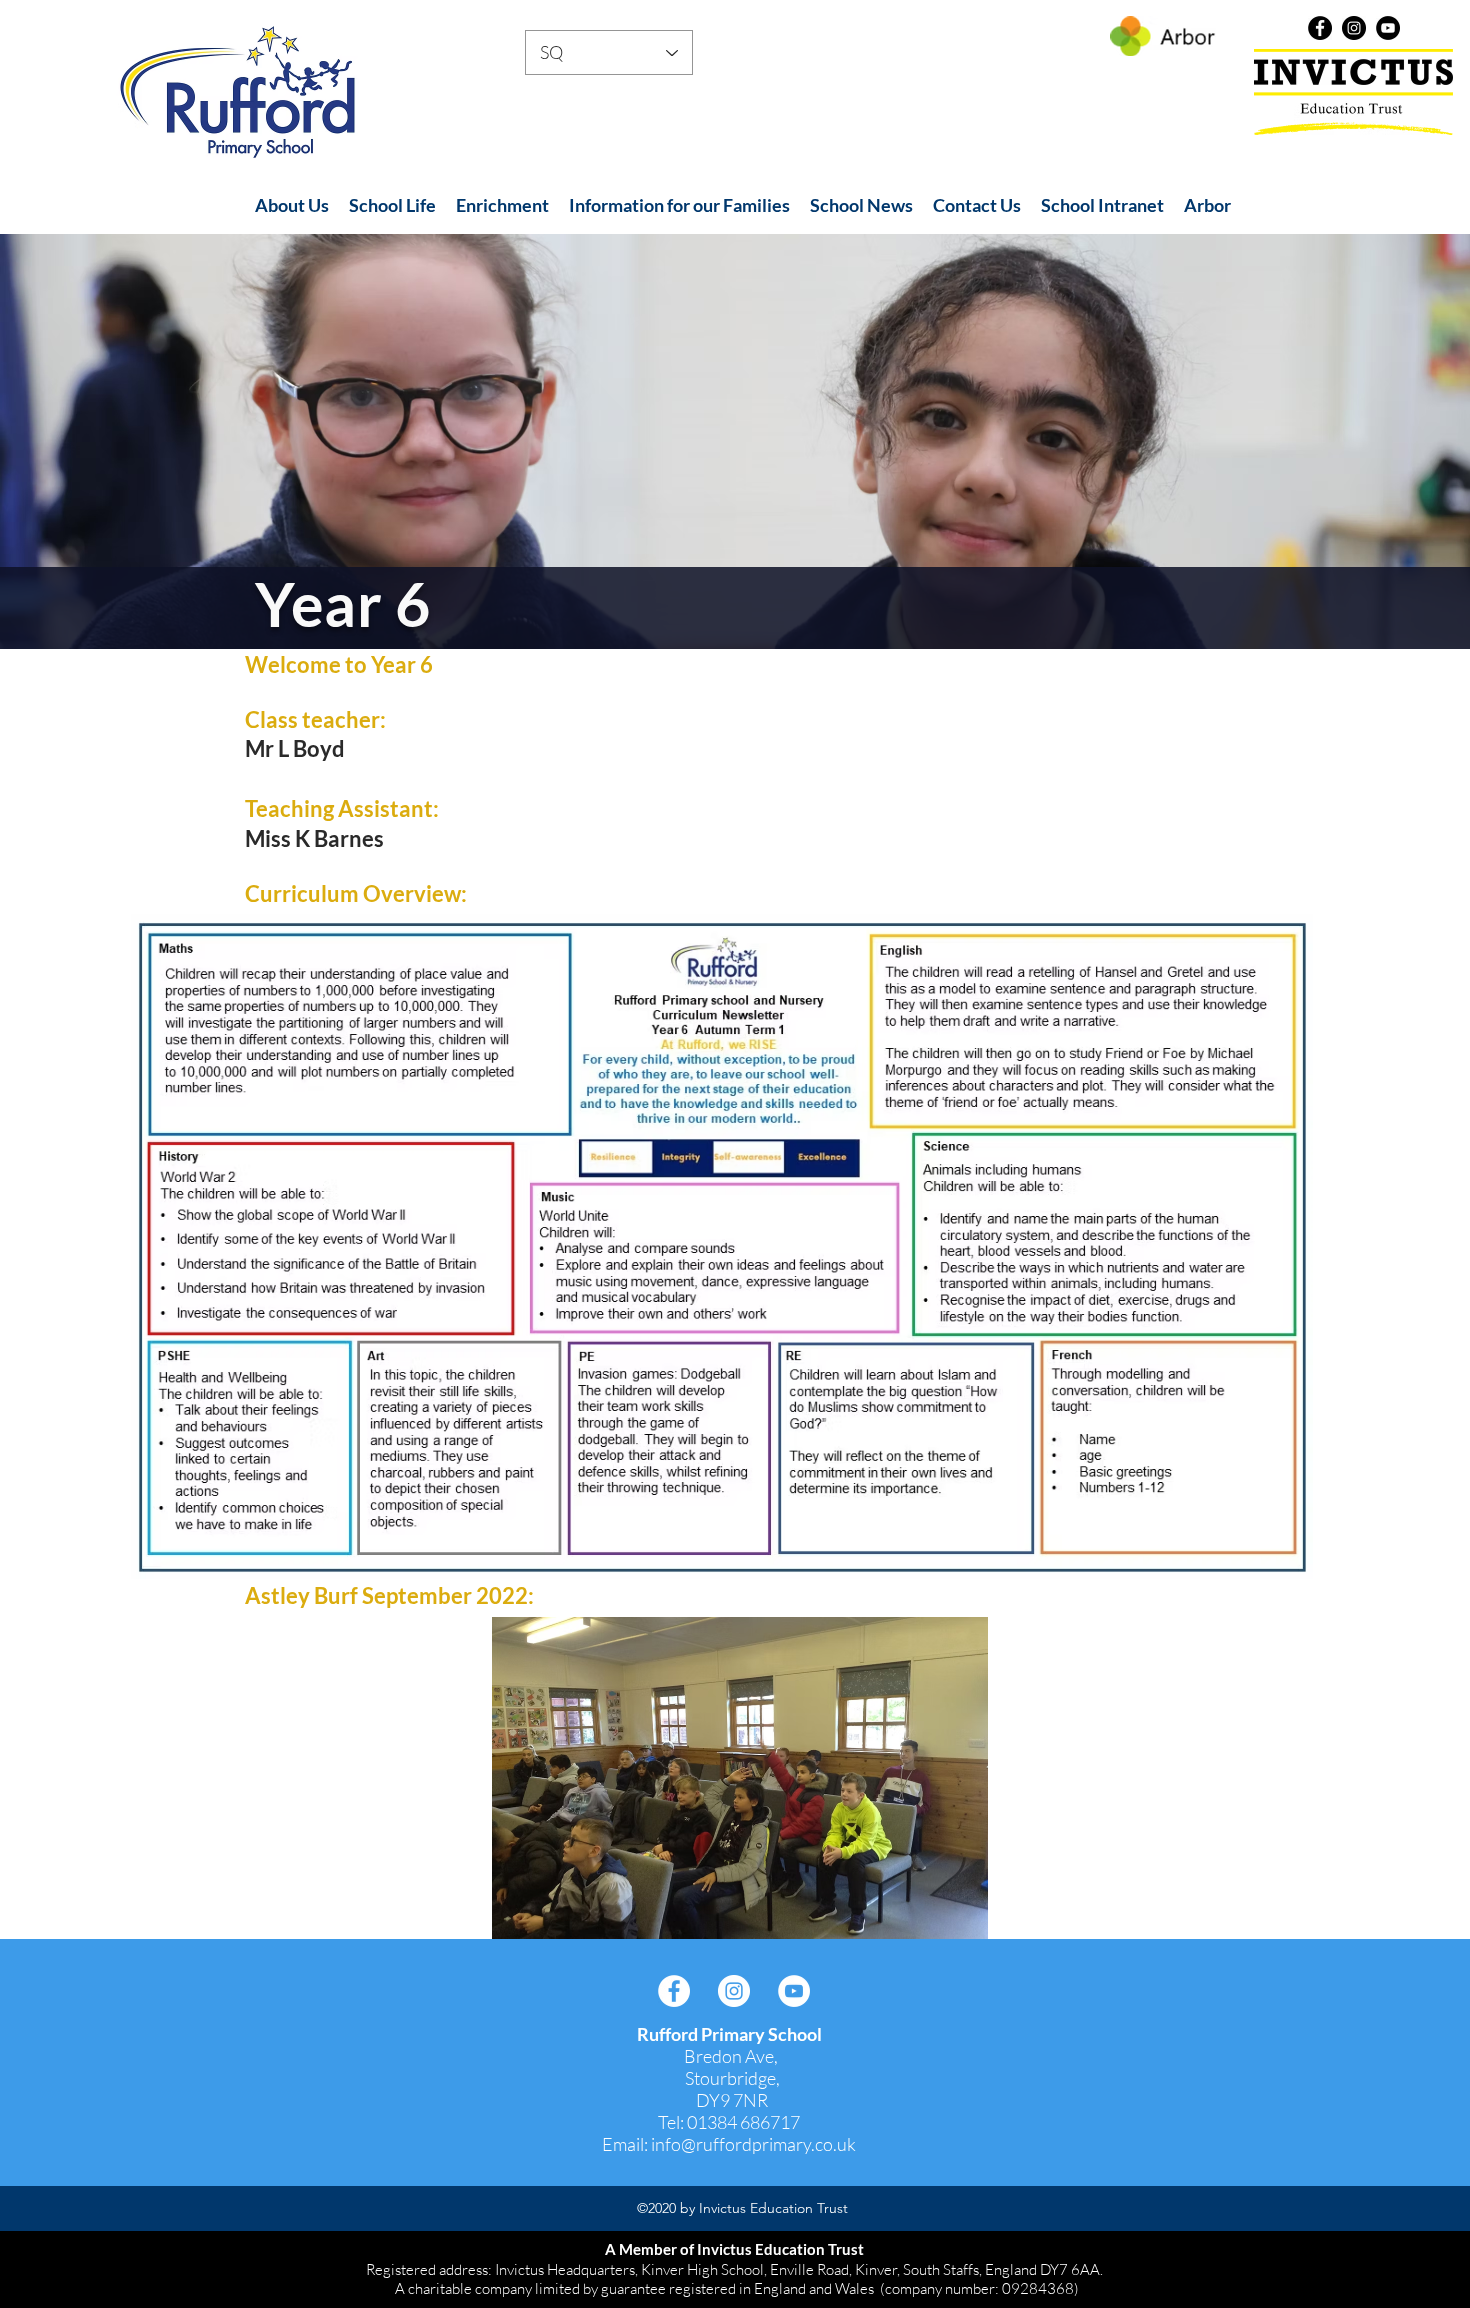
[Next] (1360, 441)
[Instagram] (1354, 28)
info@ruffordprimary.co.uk (753, 2144)
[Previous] (110, 441)
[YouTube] (1388, 28)
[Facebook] (1320, 28)
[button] (292, 205)
